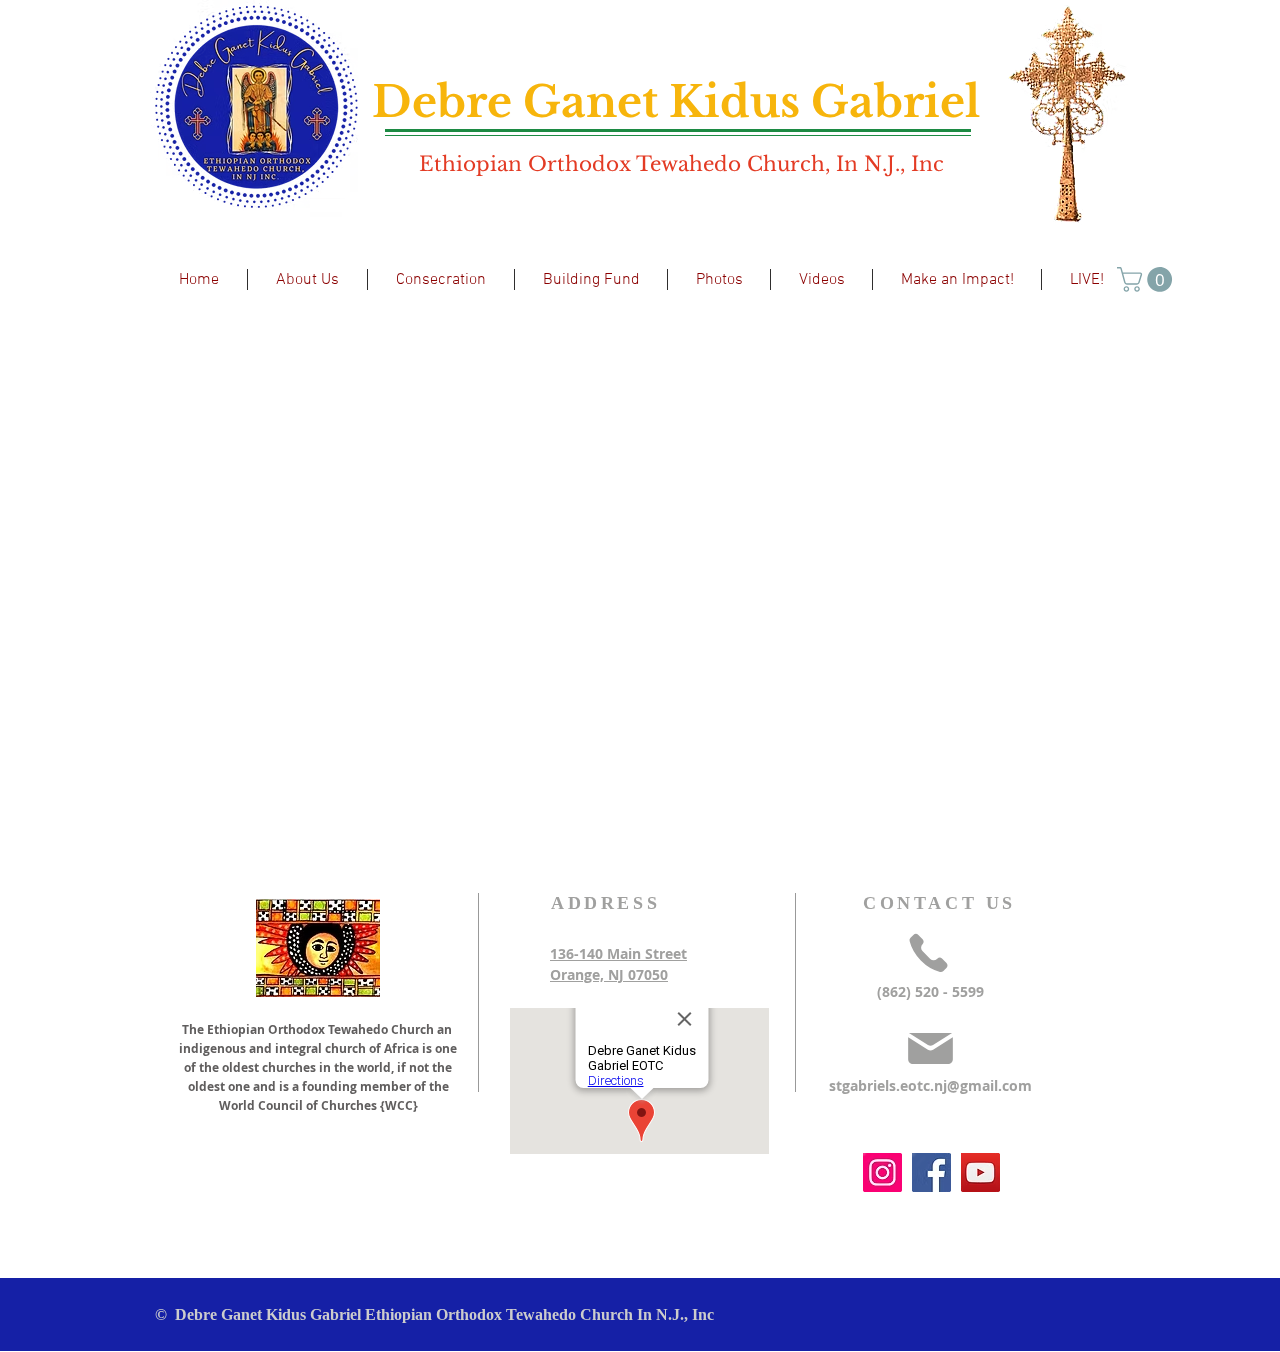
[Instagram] (882, 1172)
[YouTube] (980, 1172)
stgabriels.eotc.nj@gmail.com (930, 1085)
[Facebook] (931, 1172)
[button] (1147, 279)
